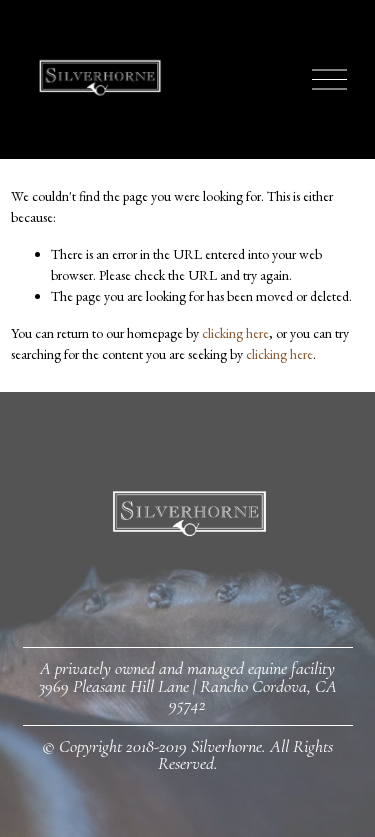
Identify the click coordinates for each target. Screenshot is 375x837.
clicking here (235, 333)
